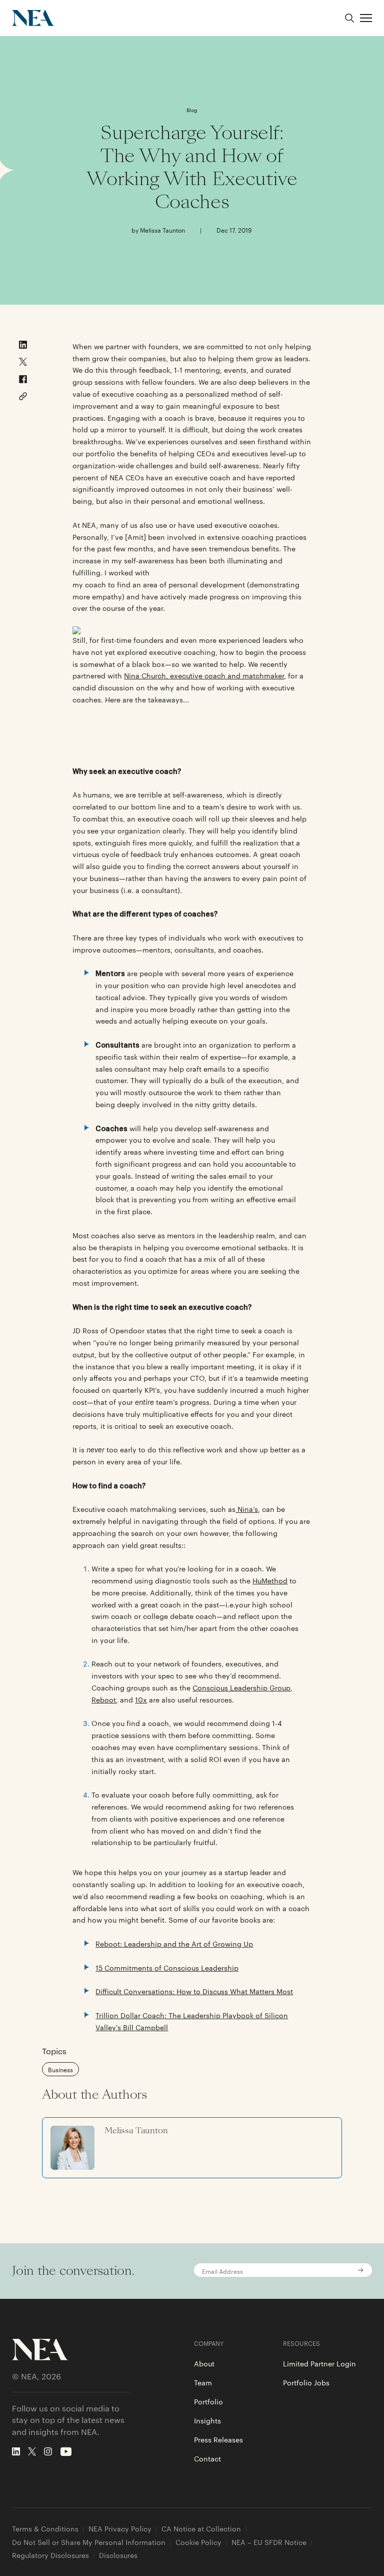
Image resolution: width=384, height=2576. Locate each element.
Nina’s (247, 1509)
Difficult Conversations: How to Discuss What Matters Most (194, 1991)
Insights (207, 2420)
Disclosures (118, 2555)
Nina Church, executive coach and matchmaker (204, 675)
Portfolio (208, 2401)
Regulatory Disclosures (50, 2555)
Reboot (104, 1699)
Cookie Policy (198, 2542)
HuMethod (270, 1580)
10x (141, 1699)
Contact (207, 2458)
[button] (366, 18)
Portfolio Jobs (306, 2382)
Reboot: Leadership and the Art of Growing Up (174, 1944)
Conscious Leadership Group (241, 1687)
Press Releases (218, 2439)
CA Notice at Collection (201, 2529)
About (204, 2363)
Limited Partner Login (319, 2363)
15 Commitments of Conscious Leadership (167, 1968)
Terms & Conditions (45, 2529)
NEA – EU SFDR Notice (269, 2542)
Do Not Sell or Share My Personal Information (89, 2542)
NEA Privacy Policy (120, 2529)
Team (203, 2382)
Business (60, 2069)
